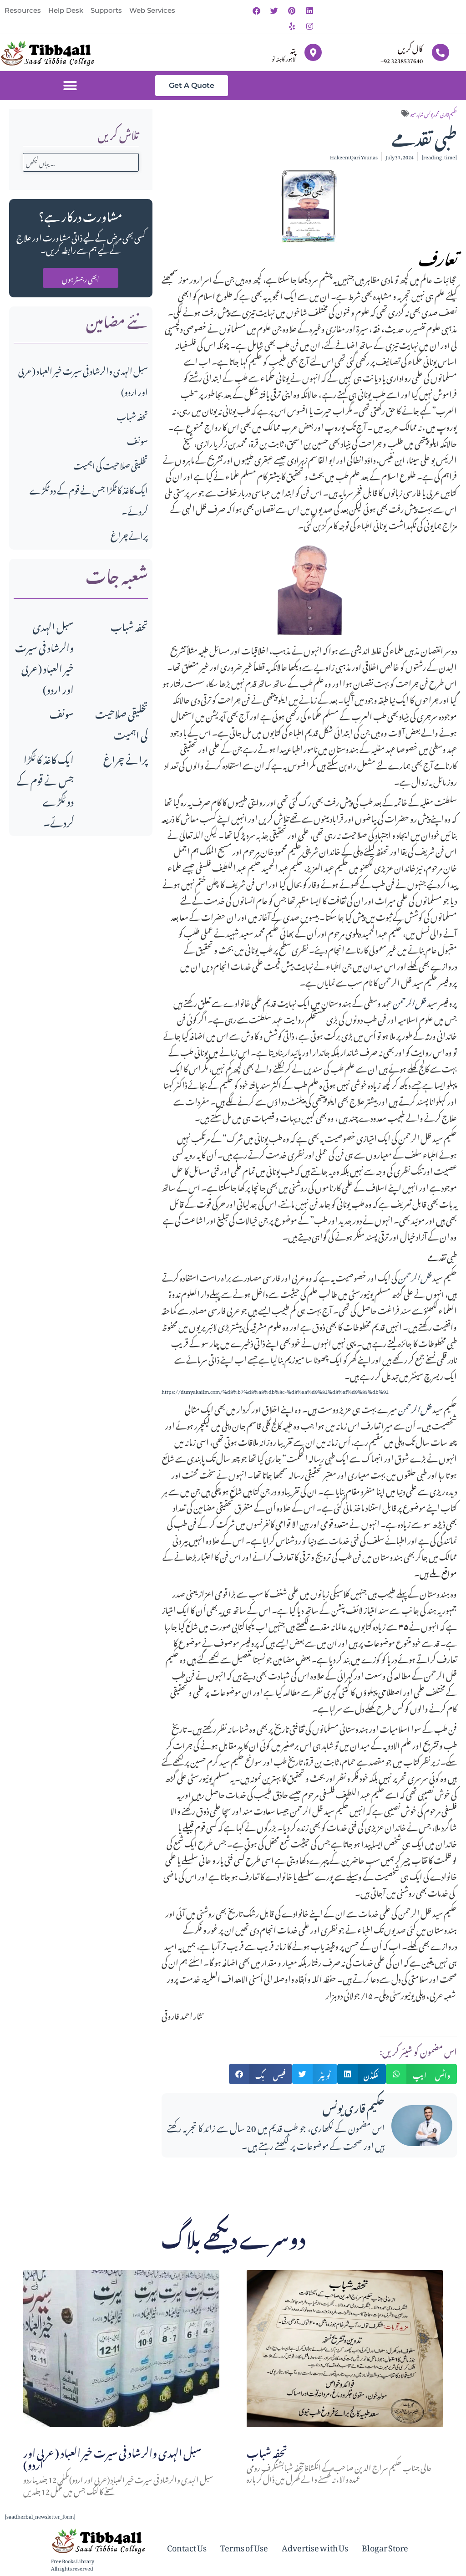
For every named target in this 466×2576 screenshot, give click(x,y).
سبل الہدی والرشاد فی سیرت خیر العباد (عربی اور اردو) (44, 656)
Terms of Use (244, 2546)
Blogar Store (385, 2546)
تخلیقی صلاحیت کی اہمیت (111, 464)
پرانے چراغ (129, 534)
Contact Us (187, 2546)
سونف (137, 440)
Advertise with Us (315, 2546)
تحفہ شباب (132, 415)
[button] (70, 86)
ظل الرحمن (410, 1002)
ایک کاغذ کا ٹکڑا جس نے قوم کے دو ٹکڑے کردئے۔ (45, 789)
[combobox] (81, 162)
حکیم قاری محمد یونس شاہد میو (433, 113)
